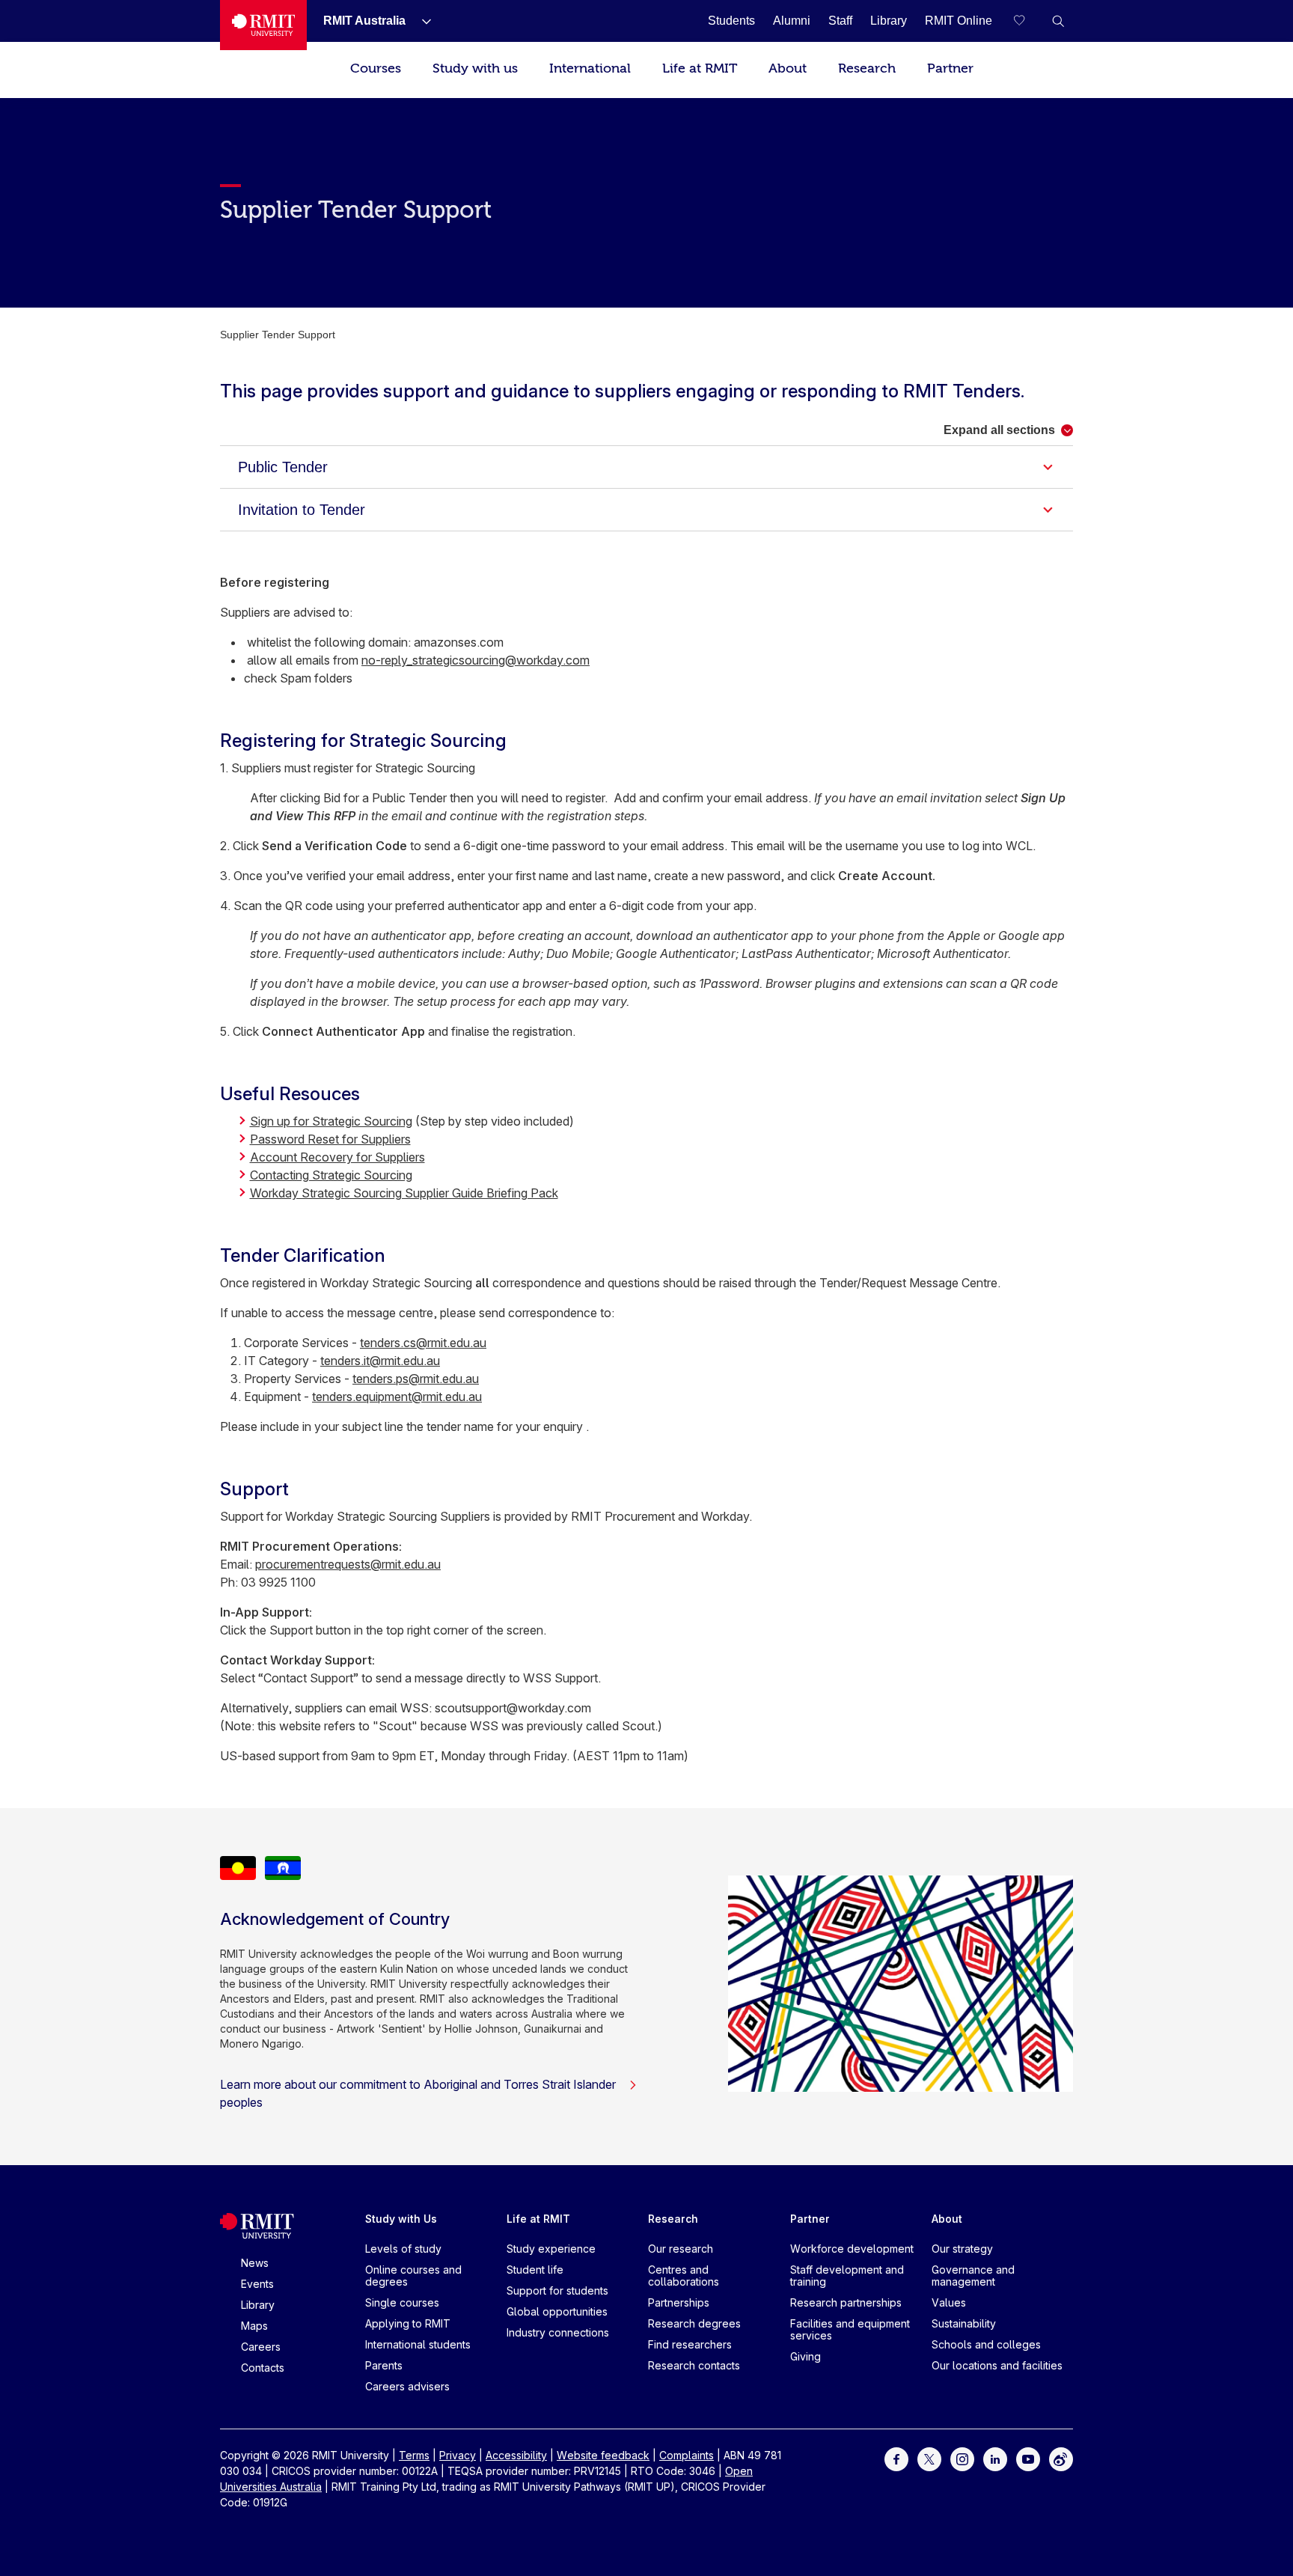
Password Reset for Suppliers (330, 1139)
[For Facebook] (896, 2458)
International (590, 68)
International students (418, 2344)
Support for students (557, 2290)
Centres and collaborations (684, 2276)
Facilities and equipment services (850, 2329)
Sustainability (964, 2323)
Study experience (551, 2249)
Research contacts (694, 2365)
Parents (384, 2365)
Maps (254, 2326)
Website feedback (603, 2455)
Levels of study (403, 2249)
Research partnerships (846, 2302)
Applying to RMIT (408, 2323)
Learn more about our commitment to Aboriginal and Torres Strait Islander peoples (418, 2093)
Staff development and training (847, 2276)
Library (258, 2305)
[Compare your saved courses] (1028, 21)
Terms (414, 2455)
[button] (1058, 21)
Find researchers (690, 2344)
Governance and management (973, 2276)
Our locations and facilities (997, 2365)
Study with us (475, 68)
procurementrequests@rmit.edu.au (348, 1564)
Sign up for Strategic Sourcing (331, 1121)
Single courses (402, 2302)
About (788, 68)
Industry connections (558, 2332)
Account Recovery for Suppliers (337, 1157)
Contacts (263, 2368)
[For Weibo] (1061, 2458)
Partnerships (679, 2302)
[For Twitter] (929, 2458)
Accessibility (516, 2455)
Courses (376, 68)
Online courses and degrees (413, 2276)
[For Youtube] (1028, 2458)
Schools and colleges (986, 2344)
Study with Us (401, 2219)
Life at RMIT (700, 68)
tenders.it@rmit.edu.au (380, 1361)
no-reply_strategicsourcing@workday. (464, 660)
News (255, 2263)
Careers (261, 2347)
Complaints (687, 2455)
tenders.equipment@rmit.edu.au (397, 1397)
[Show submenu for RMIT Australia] (421, 21)
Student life (535, 2270)
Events (257, 2284)
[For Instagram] (962, 2458)
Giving (806, 2356)
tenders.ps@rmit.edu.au (416, 1379)
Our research (681, 2249)
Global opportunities (557, 2311)
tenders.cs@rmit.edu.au (423, 1343)
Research (867, 68)
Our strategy (962, 2249)
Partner (950, 68)
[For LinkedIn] (995, 2458)
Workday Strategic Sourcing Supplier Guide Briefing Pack (404, 1193)
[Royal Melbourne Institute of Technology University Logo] (263, 25)
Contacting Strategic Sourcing (331, 1175)
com (578, 660)
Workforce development (852, 2249)
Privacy (458, 2455)
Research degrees (694, 2323)
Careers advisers (407, 2386)
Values (949, 2302)
